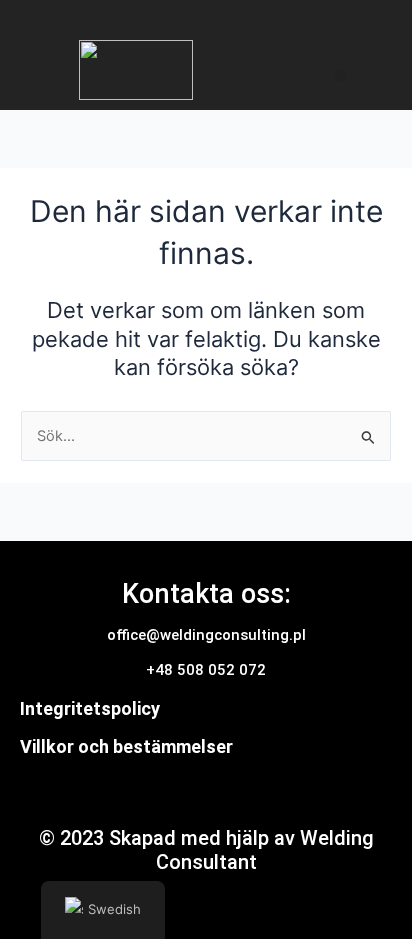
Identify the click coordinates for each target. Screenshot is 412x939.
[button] (340, 75)
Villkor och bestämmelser (126, 746)
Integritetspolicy (90, 708)
